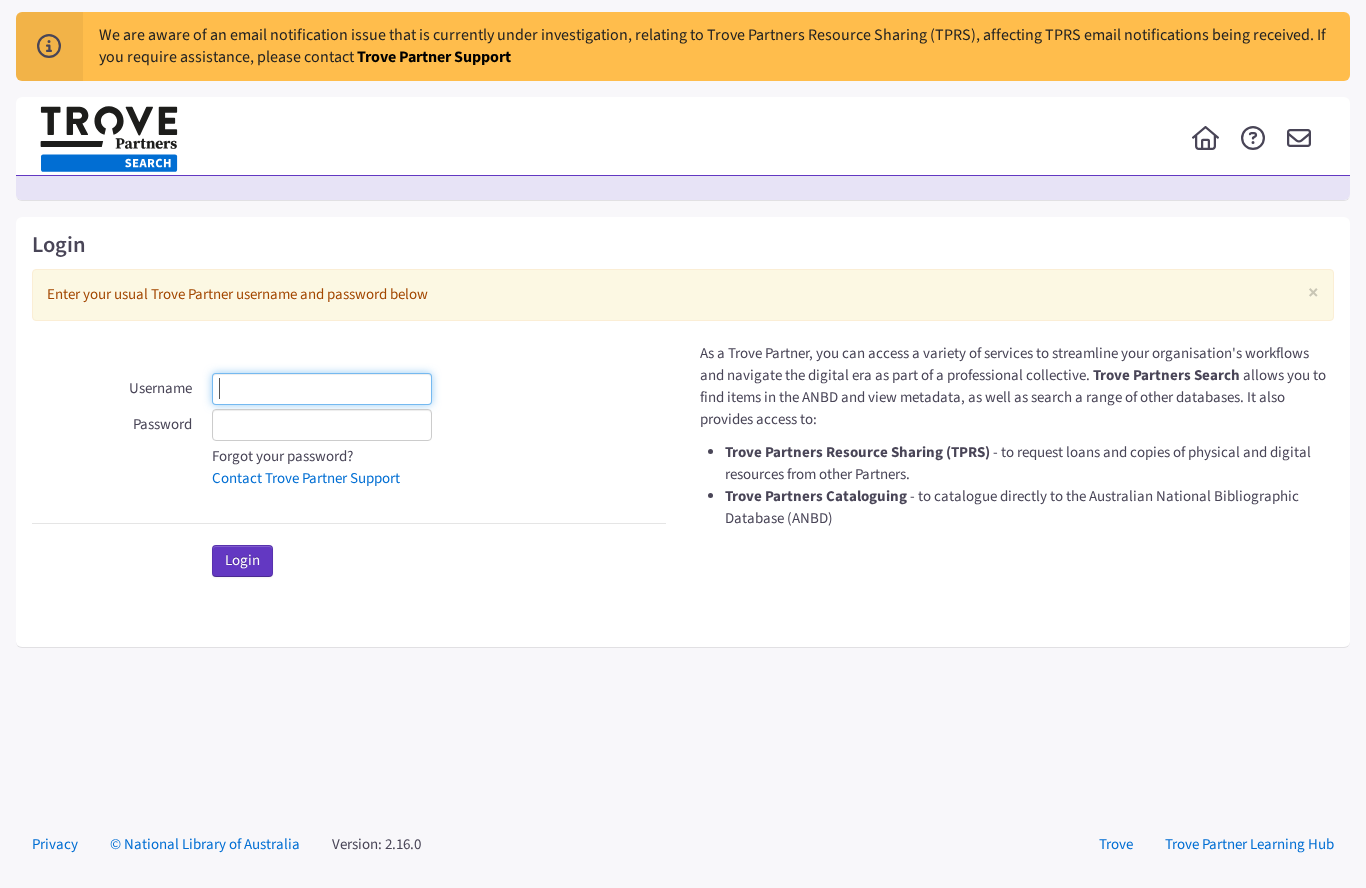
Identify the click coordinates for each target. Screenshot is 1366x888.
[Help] (1253, 140)
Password (162, 424)
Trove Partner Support (434, 57)
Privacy (55, 844)
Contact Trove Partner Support (306, 478)
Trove (1116, 844)
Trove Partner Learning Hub (1249, 844)
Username (160, 388)
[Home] (1205, 140)
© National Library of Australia (205, 844)
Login (242, 560)
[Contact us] (1299, 140)
